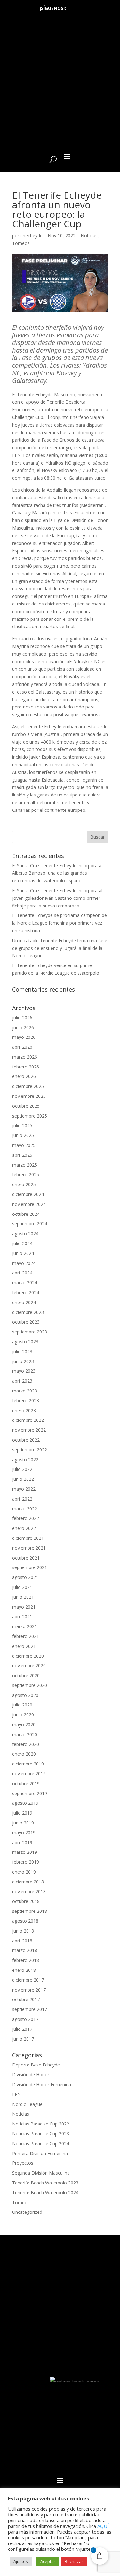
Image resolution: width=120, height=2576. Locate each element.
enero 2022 (24, 1528)
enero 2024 (24, 1302)
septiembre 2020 (30, 1685)
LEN (16, 2094)
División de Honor (31, 2075)
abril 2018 (22, 1941)
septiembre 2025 (30, 1116)
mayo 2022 (24, 1489)
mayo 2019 (24, 1833)
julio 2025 (22, 1125)
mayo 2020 (24, 1725)
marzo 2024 (25, 1283)
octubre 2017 (26, 1999)
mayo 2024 (24, 1263)
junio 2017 (23, 2039)
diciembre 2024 (28, 1194)
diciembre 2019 (28, 1764)
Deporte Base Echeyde (36, 2065)
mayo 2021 (24, 1607)
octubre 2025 (26, 1106)
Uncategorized (27, 2212)
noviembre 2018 (29, 1892)
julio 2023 (22, 1351)
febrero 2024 (26, 1292)
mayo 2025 (24, 1145)
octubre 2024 (26, 1214)
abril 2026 (22, 1047)
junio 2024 (23, 1253)
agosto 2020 (25, 1695)
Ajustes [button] (21, 2561)
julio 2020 (22, 1705)
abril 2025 (22, 1155)
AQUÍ (103, 2526)
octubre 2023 (26, 1322)
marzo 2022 (25, 1509)
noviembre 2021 (29, 1548)
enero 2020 (24, 1754)
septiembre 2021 (30, 1567)
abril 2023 (22, 1381)
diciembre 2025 (28, 1086)
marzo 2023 (25, 1391)
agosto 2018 (25, 1921)
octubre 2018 (26, 1901)
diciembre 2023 (28, 1312)
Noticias (89, 235)
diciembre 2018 (28, 1882)
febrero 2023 (26, 1401)
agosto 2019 (25, 1803)
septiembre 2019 (30, 1793)
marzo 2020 (25, 1734)
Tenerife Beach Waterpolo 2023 (45, 2183)
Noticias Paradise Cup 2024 (41, 2143)
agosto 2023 (25, 1342)
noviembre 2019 (29, 1774)
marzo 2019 (25, 1852)
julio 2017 (22, 2029)
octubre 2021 (26, 1558)
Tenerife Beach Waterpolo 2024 (45, 2193)
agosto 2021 (25, 1577)
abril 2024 (22, 1273)
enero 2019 (24, 1872)
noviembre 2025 (29, 1096)
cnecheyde (32, 235)
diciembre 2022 (28, 1420)
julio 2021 (22, 1587)
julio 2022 (22, 1469)
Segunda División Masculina (41, 2173)
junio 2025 (23, 1135)
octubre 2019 (26, 1783)
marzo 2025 (25, 1165)
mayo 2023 (24, 1371)
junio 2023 (23, 1361)
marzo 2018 (25, 1950)
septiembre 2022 (30, 1450)
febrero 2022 (26, 1518)
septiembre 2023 (30, 1332)
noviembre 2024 (29, 1204)
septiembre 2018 (30, 1911)
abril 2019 (22, 1842)
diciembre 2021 (28, 1538)
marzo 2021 (25, 1626)
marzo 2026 (25, 1057)
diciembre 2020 (28, 1656)
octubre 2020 (26, 1675)
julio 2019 (22, 1813)
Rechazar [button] (74, 2561)
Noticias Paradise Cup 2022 (41, 2124)
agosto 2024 (25, 1233)
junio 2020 (23, 1715)
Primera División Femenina (40, 2153)
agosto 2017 (25, 2019)
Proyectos (23, 2163)
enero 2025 (24, 1184)
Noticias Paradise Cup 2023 (41, 2134)
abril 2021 (22, 1616)
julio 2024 (22, 1243)
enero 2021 (24, 1646)
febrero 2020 (26, 1744)
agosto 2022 (25, 1460)
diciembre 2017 (28, 1980)
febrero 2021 (26, 1636)
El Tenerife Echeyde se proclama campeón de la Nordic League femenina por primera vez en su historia (60, 923)
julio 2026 (22, 1018)
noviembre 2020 (29, 1666)
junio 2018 (23, 1931)
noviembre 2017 (29, 1990)
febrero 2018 (26, 1960)
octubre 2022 (26, 1440)
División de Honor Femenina (42, 2084)
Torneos (21, 243)
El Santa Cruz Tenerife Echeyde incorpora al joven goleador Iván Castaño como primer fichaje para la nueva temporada (57, 898)
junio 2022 (23, 1479)
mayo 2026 (24, 1037)
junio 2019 (23, 1823)
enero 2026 (24, 1076)
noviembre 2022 (29, 1430)
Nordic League (27, 2104)
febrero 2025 (26, 1174)
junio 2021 (23, 1597)
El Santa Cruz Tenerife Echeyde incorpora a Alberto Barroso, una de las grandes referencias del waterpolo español (57, 873)
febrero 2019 (26, 1862)
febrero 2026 (26, 1067)
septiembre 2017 (30, 2009)
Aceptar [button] (48, 2561)
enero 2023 (24, 1410)
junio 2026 (23, 1027)
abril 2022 (22, 1499)
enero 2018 (24, 1970)
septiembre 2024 (30, 1224)
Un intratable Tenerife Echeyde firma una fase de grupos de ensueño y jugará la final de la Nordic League (60, 948)
